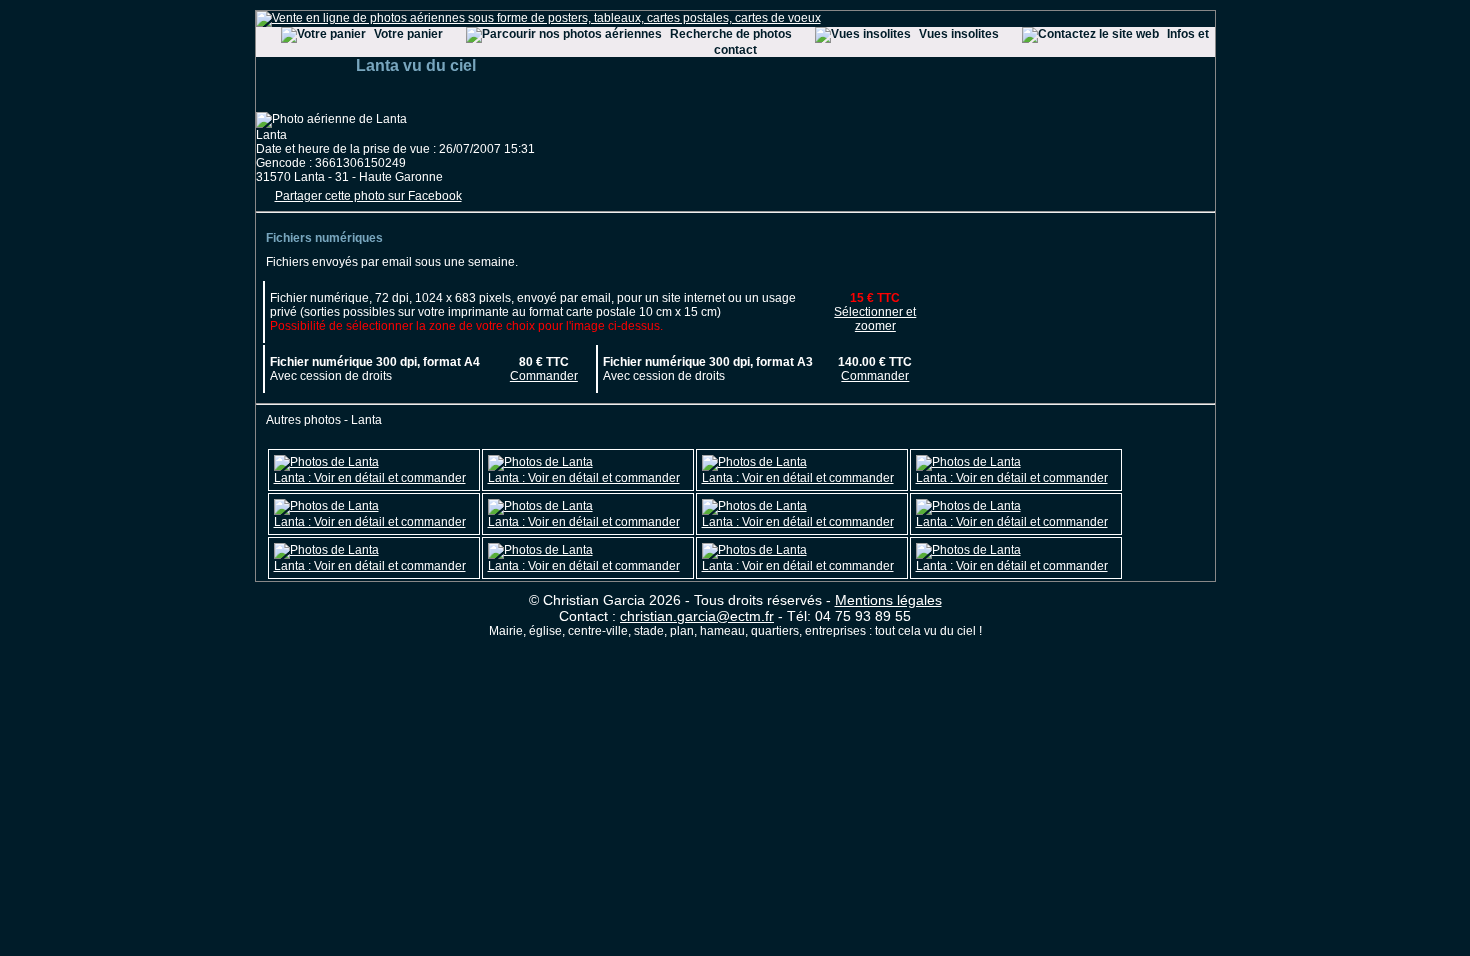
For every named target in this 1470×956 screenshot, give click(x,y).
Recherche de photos (731, 34)
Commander (544, 376)
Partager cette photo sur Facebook (368, 196)
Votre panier (408, 34)
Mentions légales (888, 600)
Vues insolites (959, 34)
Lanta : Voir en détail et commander (370, 478)
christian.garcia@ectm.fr (697, 616)
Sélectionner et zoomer (875, 319)
